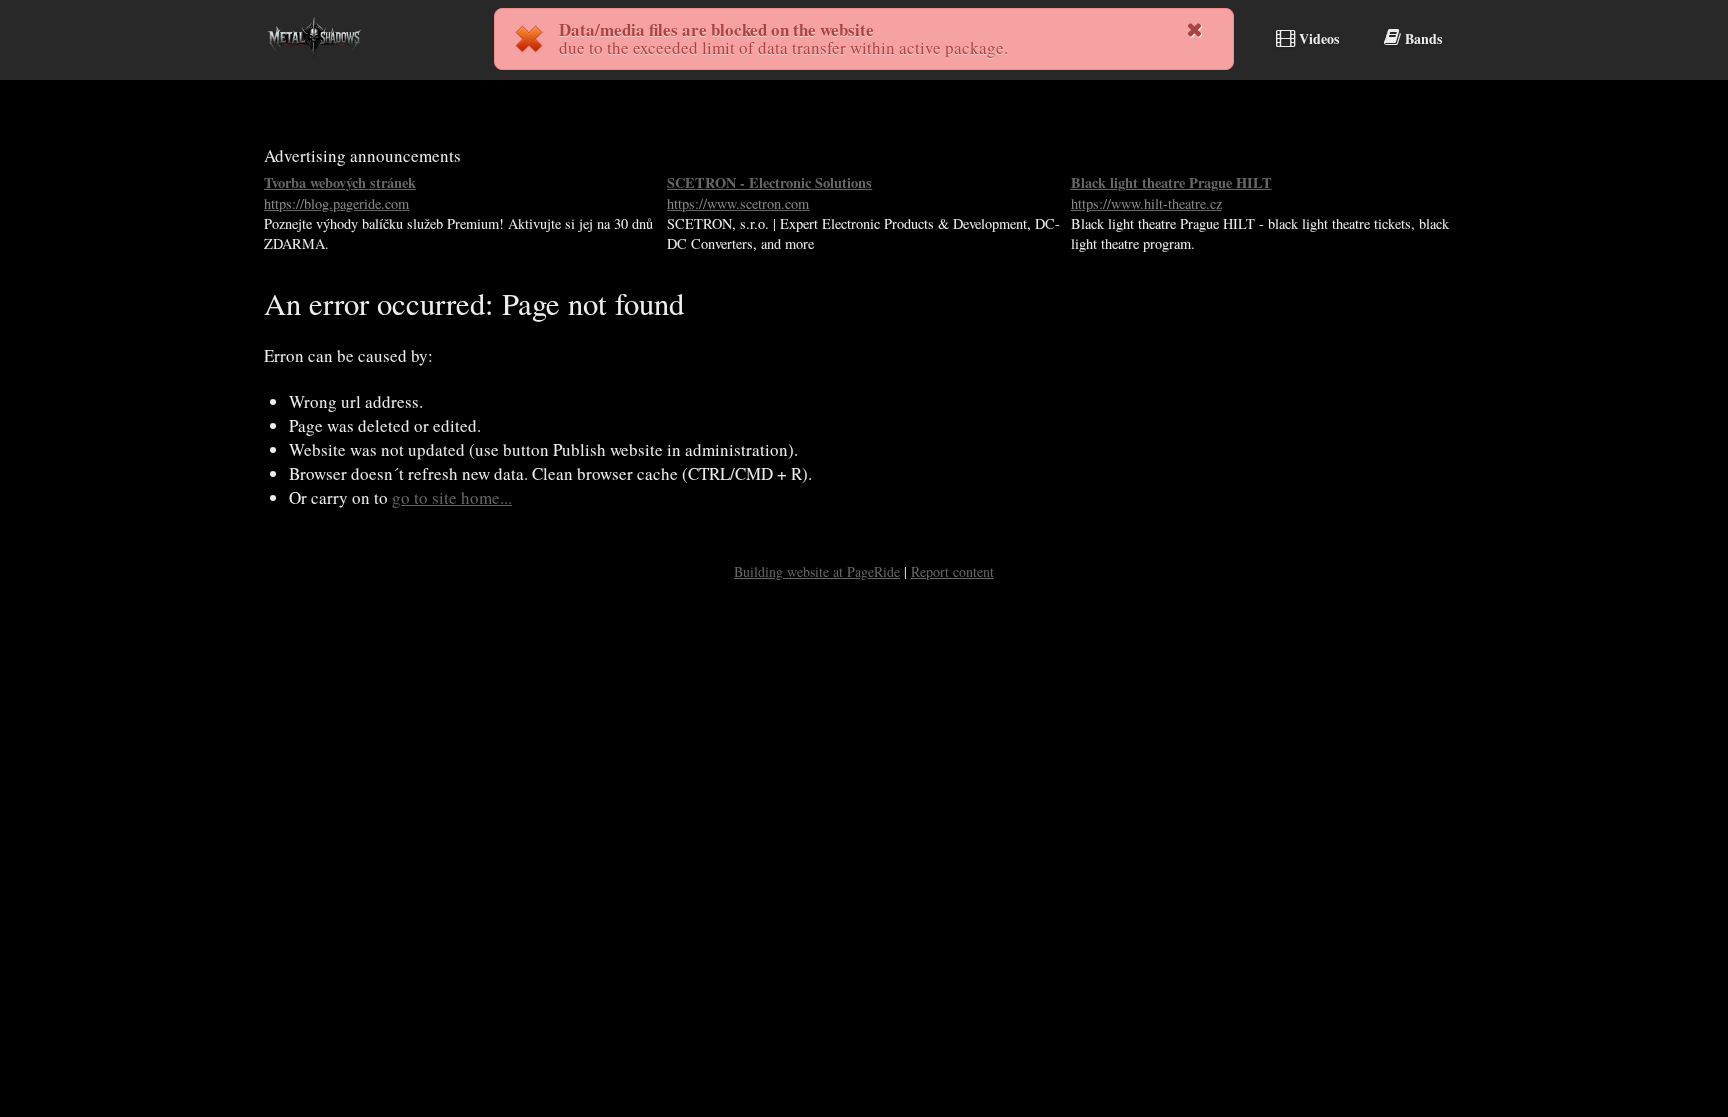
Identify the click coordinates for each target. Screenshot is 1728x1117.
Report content (952, 571)
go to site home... (452, 497)
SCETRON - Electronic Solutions (769, 192)
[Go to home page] (314, 63)
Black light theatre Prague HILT (1171, 192)
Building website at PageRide (817, 571)
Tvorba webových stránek (340, 192)
